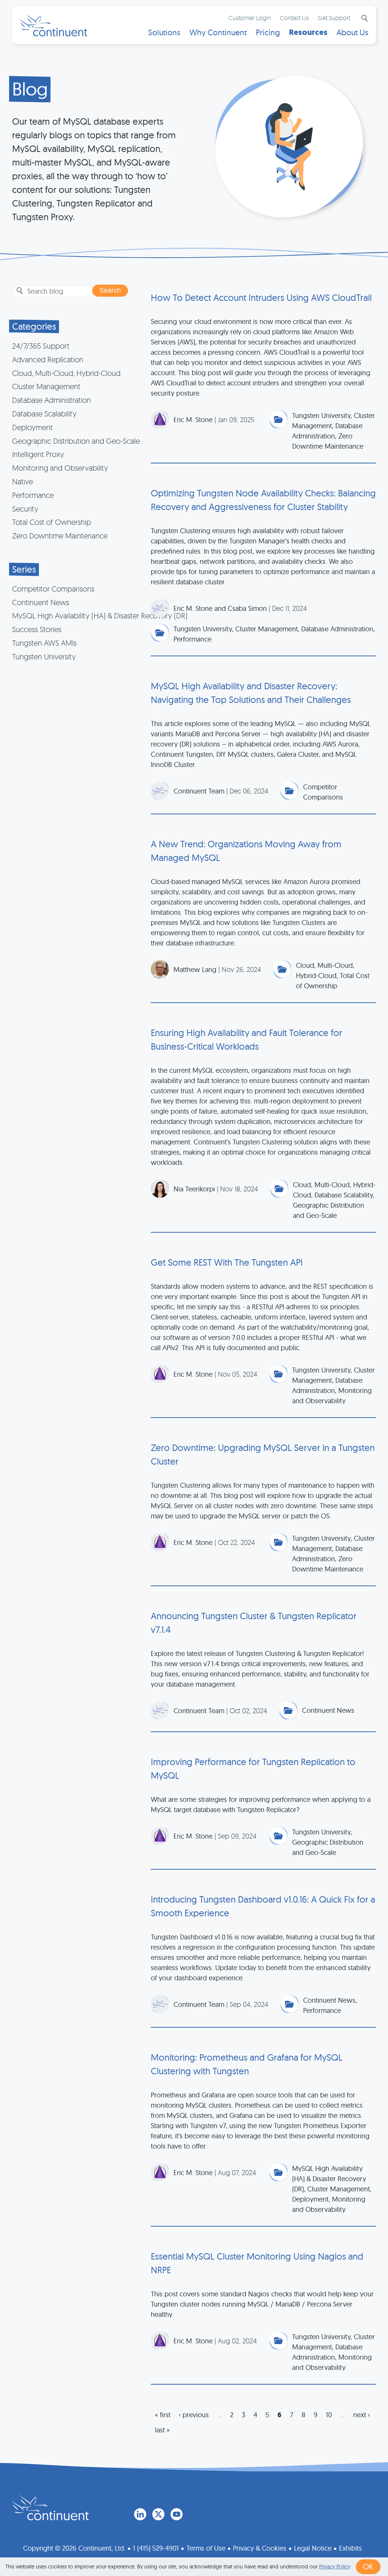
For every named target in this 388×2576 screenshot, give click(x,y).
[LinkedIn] (140, 2514)
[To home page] (50, 2507)
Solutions (164, 32)
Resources (308, 32)
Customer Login (250, 18)
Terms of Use (206, 2548)
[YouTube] (177, 2514)
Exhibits (350, 2548)
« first (163, 2415)
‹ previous (194, 2415)
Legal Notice (313, 2548)
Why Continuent (218, 32)
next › (361, 2415)
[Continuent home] (53, 25)
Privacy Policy (334, 2567)
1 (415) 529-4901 (156, 2548)
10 (329, 2415)
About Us (352, 32)
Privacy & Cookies (260, 2548)
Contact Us (294, 18)
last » (162, 2430)
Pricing (268, 32)
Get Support (334, 18)
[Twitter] (158, 2514)
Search (364, 18)
